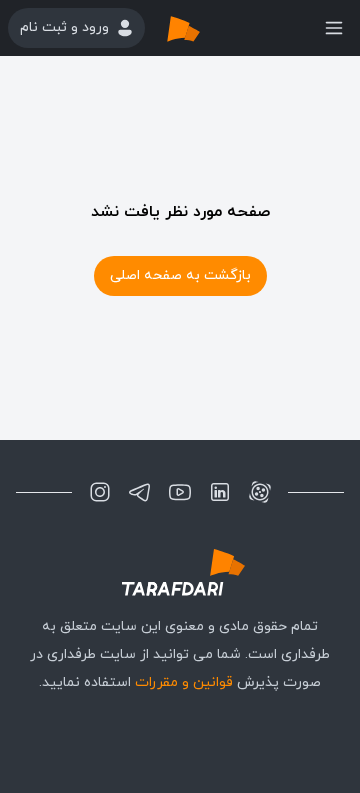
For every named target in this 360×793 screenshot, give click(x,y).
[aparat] (260, 492)
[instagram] (100, 492)
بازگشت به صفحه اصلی (180, 275)
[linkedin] (220, 492)
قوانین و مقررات (184, 682)
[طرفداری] (204, 28)
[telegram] (140, 492)
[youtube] (180, 492)
